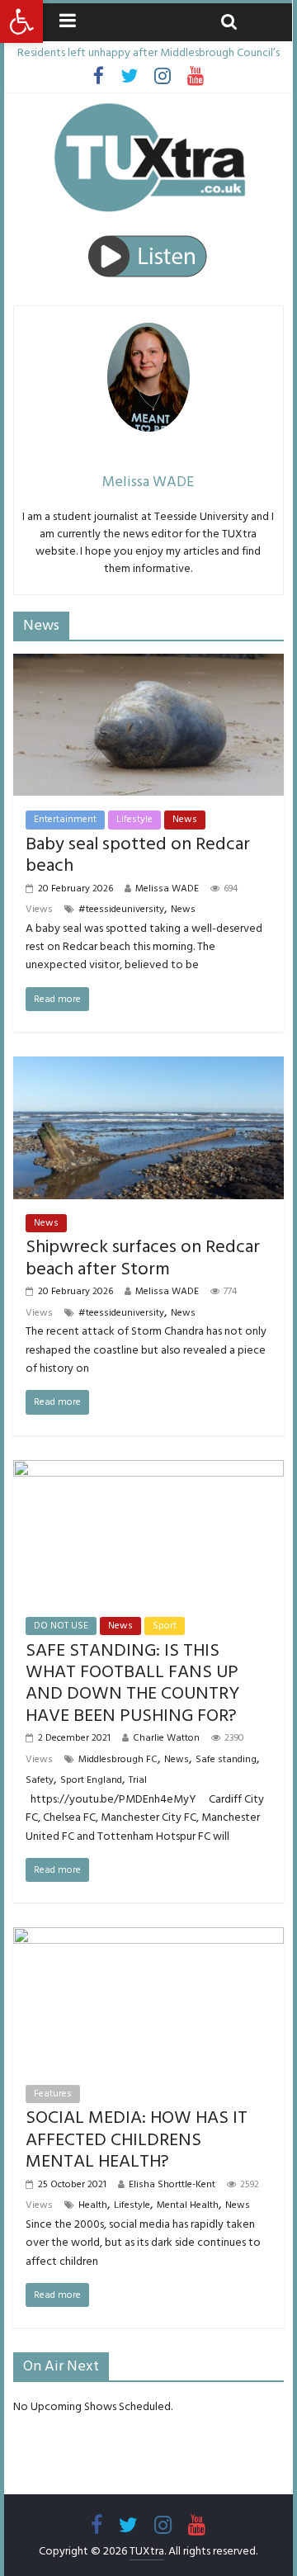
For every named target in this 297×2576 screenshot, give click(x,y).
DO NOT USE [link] (61, 1626)
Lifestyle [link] (134, 819)
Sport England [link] (91, 1780)
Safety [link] (40, 1780)
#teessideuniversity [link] (121, 909)
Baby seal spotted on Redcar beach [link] (138, 855)
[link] (21, 21)
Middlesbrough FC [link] (118, 1759)
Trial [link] (138, 1780)
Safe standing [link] (226, 1759)
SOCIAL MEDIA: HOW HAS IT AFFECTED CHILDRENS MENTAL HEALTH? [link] (137, 2139)
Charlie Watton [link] (166, 1738)
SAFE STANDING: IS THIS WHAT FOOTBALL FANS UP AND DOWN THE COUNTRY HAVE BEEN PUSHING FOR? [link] (132, 1683)
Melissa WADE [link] (167, 889)
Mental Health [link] (188, 2205)
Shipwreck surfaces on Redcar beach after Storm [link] (143, 1257)
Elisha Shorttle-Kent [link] (172, 2184)
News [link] (185, 819)
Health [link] (93, 2205)
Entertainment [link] (65, 819)
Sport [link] (165, 1626)
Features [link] (53, 2094)
